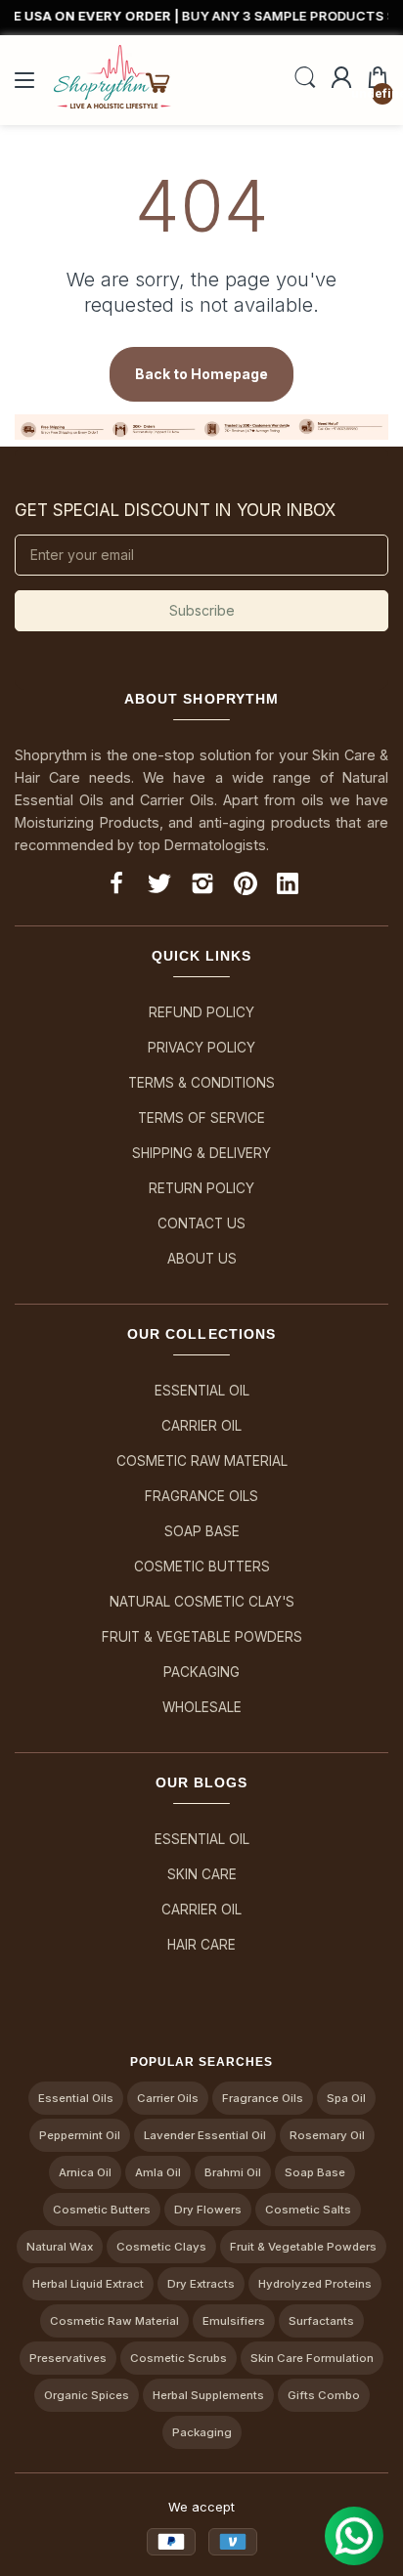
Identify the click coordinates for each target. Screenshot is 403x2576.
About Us (202, 1259)
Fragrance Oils (201, 1496)
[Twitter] (159, 887)
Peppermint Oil (80, 2135)
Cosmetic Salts (308, 2210)
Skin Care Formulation (312, 2358)
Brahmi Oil (233, 2172)
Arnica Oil (85, 2172)
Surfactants (321, 2321)
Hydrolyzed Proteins (315, 2284)
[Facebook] (116, 887)
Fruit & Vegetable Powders (202, 1637)
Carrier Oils (168, 2098)
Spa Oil (346, 2098)
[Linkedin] (288, 887)
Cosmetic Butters (202, 1567)
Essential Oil (202, 1391)
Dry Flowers (208, 2210)
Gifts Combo (324, 2395)
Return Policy (201, 1188)
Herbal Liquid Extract (88, 2284)
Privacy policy (201, 1048)
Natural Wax (60, 2247)
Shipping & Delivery (201, 1153)
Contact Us (201, 1224)
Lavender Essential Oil (205, 2135)
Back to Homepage (201, 374)
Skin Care (202, 1874)
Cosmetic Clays (161, 2247)
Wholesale (202, 1707)
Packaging (201, 1672)
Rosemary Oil (327, 2135)
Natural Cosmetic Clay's (202, 1602)
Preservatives (68, 2358)
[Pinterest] (246, 887)
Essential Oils (76, 2098)
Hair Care (201, 1945)
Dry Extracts (201, 2284)
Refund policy (201, 1012)
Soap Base (202, 1531)
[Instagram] (202, 887)
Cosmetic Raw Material (202, 1461)
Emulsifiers (234, 2321)
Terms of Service (201, 1118)
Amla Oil (158, 2172)
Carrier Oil (201, 1426)
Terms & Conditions (201, 1083)
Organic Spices (87, 2395)
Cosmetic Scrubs (179, 2358)
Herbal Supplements (208, 2395)
